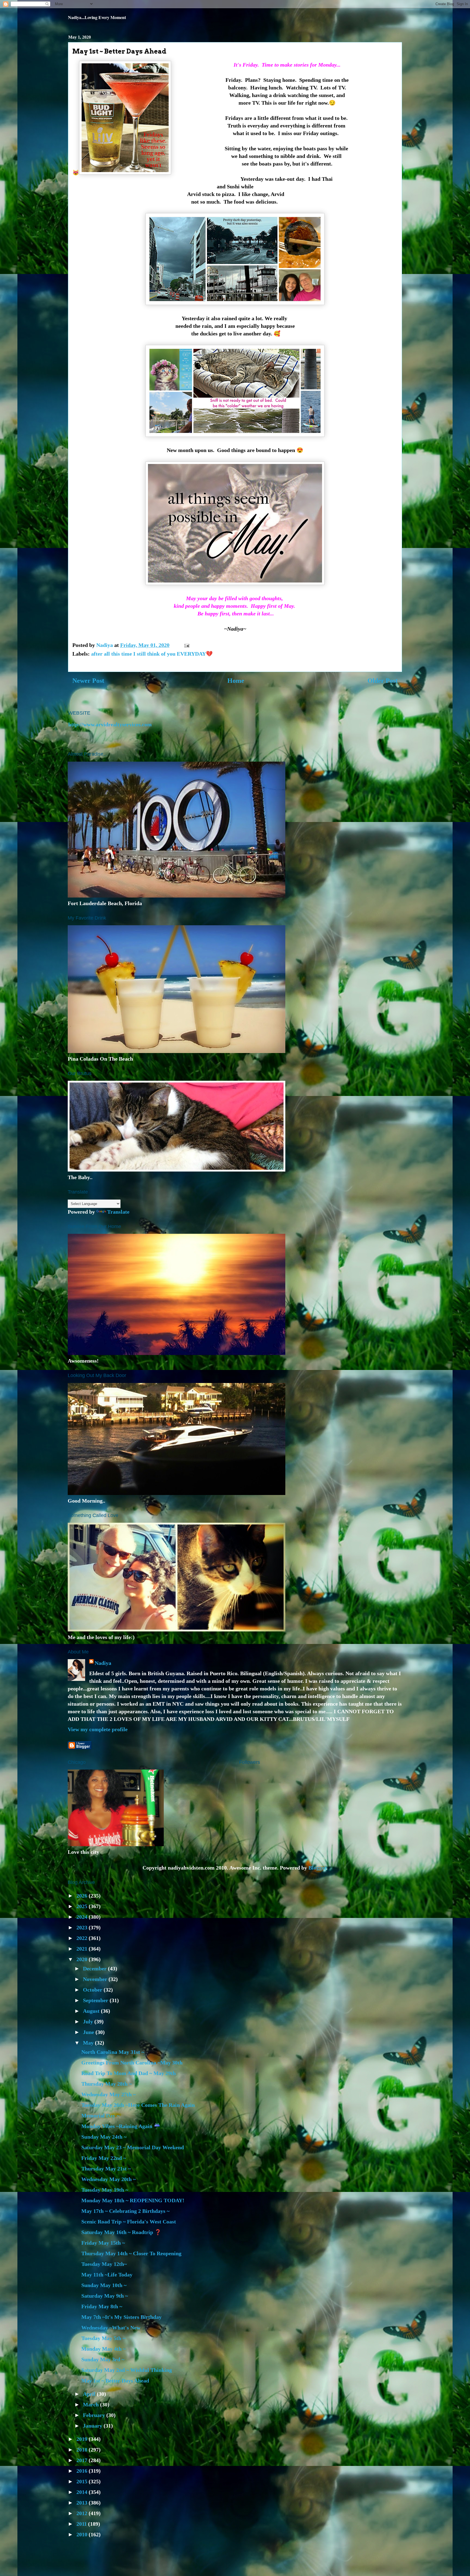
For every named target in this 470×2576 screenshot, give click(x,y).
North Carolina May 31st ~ (113, 2052)
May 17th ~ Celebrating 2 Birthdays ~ (125, 2211)
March (92, 2404)
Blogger (317, 1868)
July (89, 2021)
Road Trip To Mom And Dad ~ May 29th (129, 2073)
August (92, 2011)
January (93, 2426)
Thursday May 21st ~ (106, 2169)
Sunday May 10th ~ (104, 2285)
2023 (83, 1927)
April (90, 2394)
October (93, 1990)
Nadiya (103, 1663)
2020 (83, 1959)
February (95, 2415)
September (96, 2000)
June (89, 2032)
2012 (83, 2513)
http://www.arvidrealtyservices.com (110, 724)
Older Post (383, 681)
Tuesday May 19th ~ (105, 2190)
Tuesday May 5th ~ (103, 2338)
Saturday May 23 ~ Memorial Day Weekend (133, 2147)
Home (236, 681)
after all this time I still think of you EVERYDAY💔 (152, 654)
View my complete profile (98, 1729)
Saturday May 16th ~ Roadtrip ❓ (121, 2232)
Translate (118, 1212)
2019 (83, 2439)
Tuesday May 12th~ (104, 2264)
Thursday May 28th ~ (106, 2084)
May (89, 2043)
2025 (83, 1906)
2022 (83, 1938)
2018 (83, 2450)
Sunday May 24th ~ (104, 2137)
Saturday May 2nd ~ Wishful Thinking (127, 2370)
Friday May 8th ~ (102, 2306)
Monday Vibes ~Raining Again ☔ (121, 2126)
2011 (82, 2524)
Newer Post (88, 681)
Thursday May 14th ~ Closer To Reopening (131, 2253)
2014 (83, 2492)
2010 (83, 2534)
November (96, 1979)
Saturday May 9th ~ (105, 2296)
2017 (83, 2460)
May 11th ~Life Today (107, 2275)
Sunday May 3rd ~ (103, 2359)
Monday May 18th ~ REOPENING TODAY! (133, 2200)
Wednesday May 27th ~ (109, 2094)
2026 (83, 1896)
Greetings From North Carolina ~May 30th (132, 2063)
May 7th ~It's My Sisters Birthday (121, 2317)
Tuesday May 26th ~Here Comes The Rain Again (138, 2105)
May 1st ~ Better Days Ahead (115, 2381)
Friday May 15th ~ (103, 2243)
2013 (83, 2503)
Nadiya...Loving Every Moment (97, 17)
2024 (83, 1917)
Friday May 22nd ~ (104, 2158)
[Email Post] (186, 645)
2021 (83, 1949)
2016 (83, 2471)
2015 (83, 2481)
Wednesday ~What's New (111, 2328)
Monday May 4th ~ (103, 2349)
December (95, 1968)
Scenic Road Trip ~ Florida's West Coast (129, 2222)
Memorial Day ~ (100, 2116)
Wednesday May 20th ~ (109, 2179)
